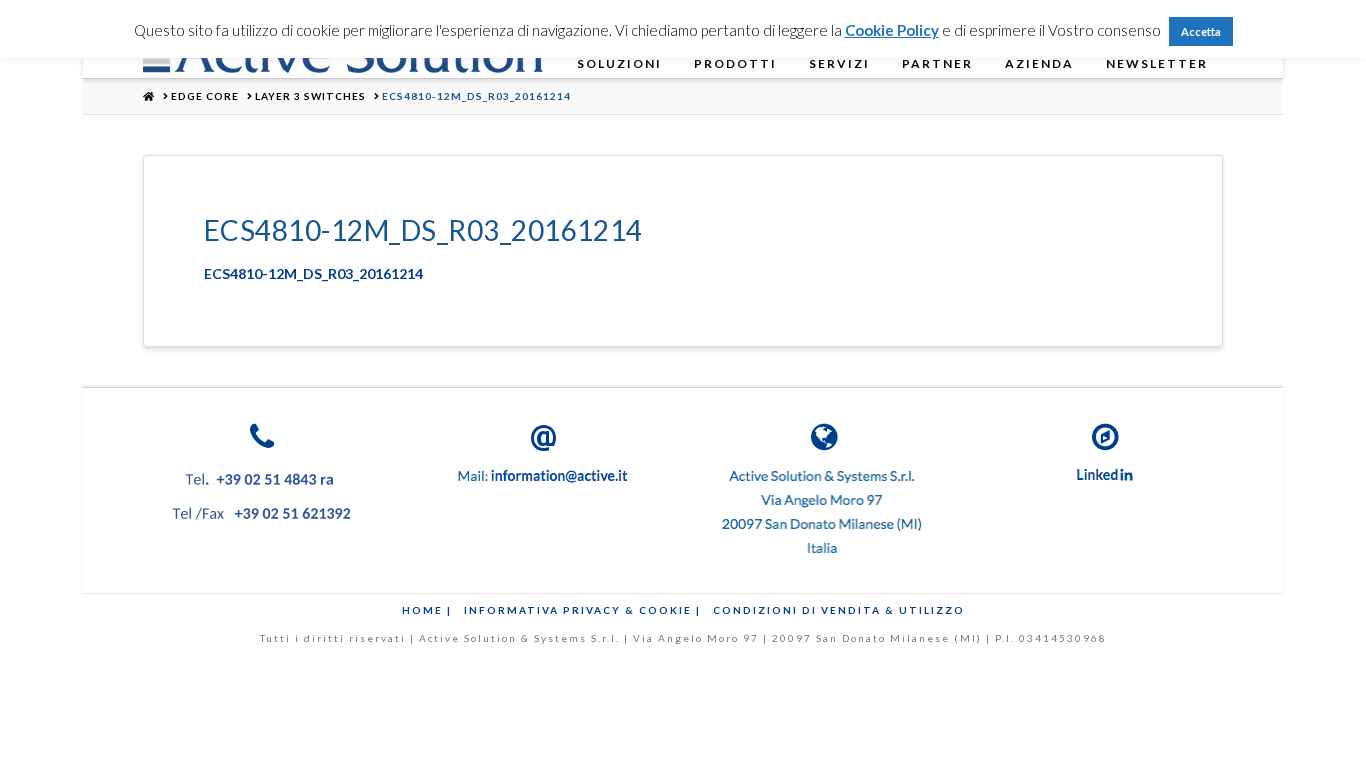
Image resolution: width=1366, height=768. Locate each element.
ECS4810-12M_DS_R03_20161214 (313, 273)
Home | (427, 610)
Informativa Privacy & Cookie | (582, 610)
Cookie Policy (892, 30)
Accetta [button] (1201, 31)
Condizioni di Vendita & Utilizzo (839, 610)
